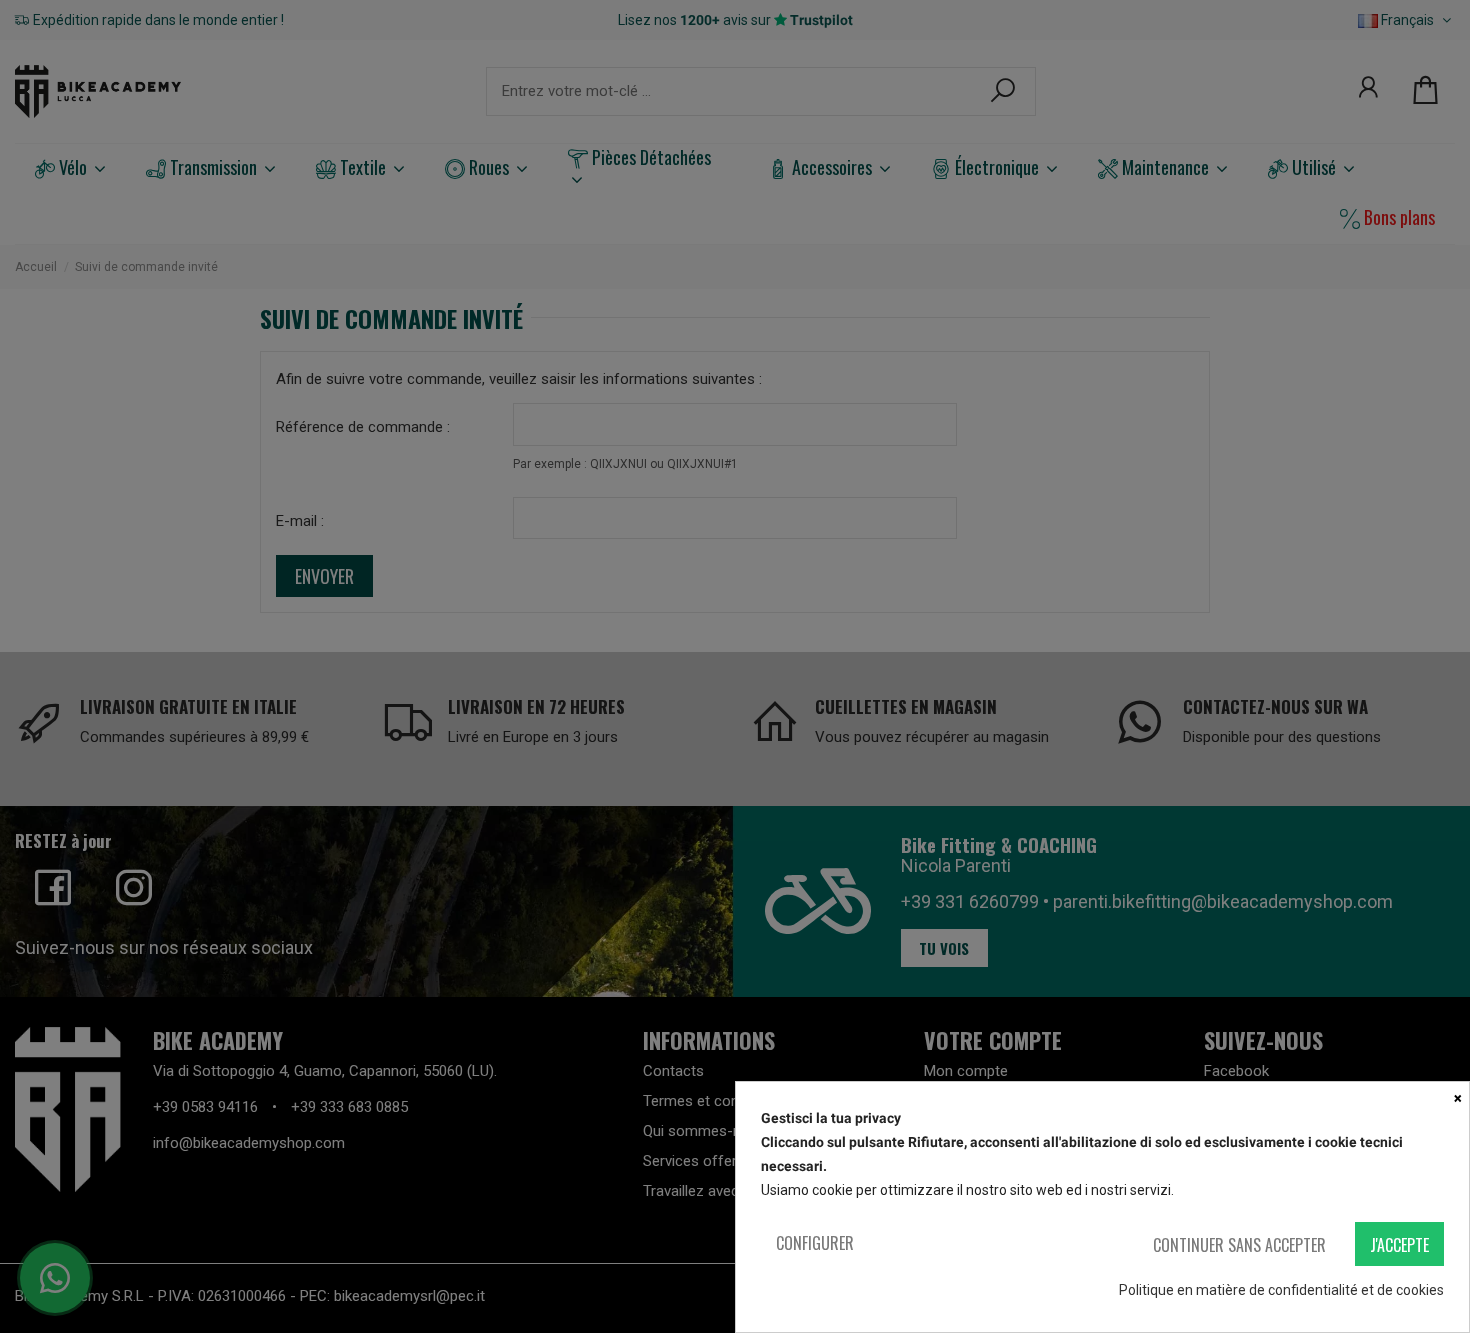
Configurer (815, 1243)
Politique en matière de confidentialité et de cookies (1281, 1290)
